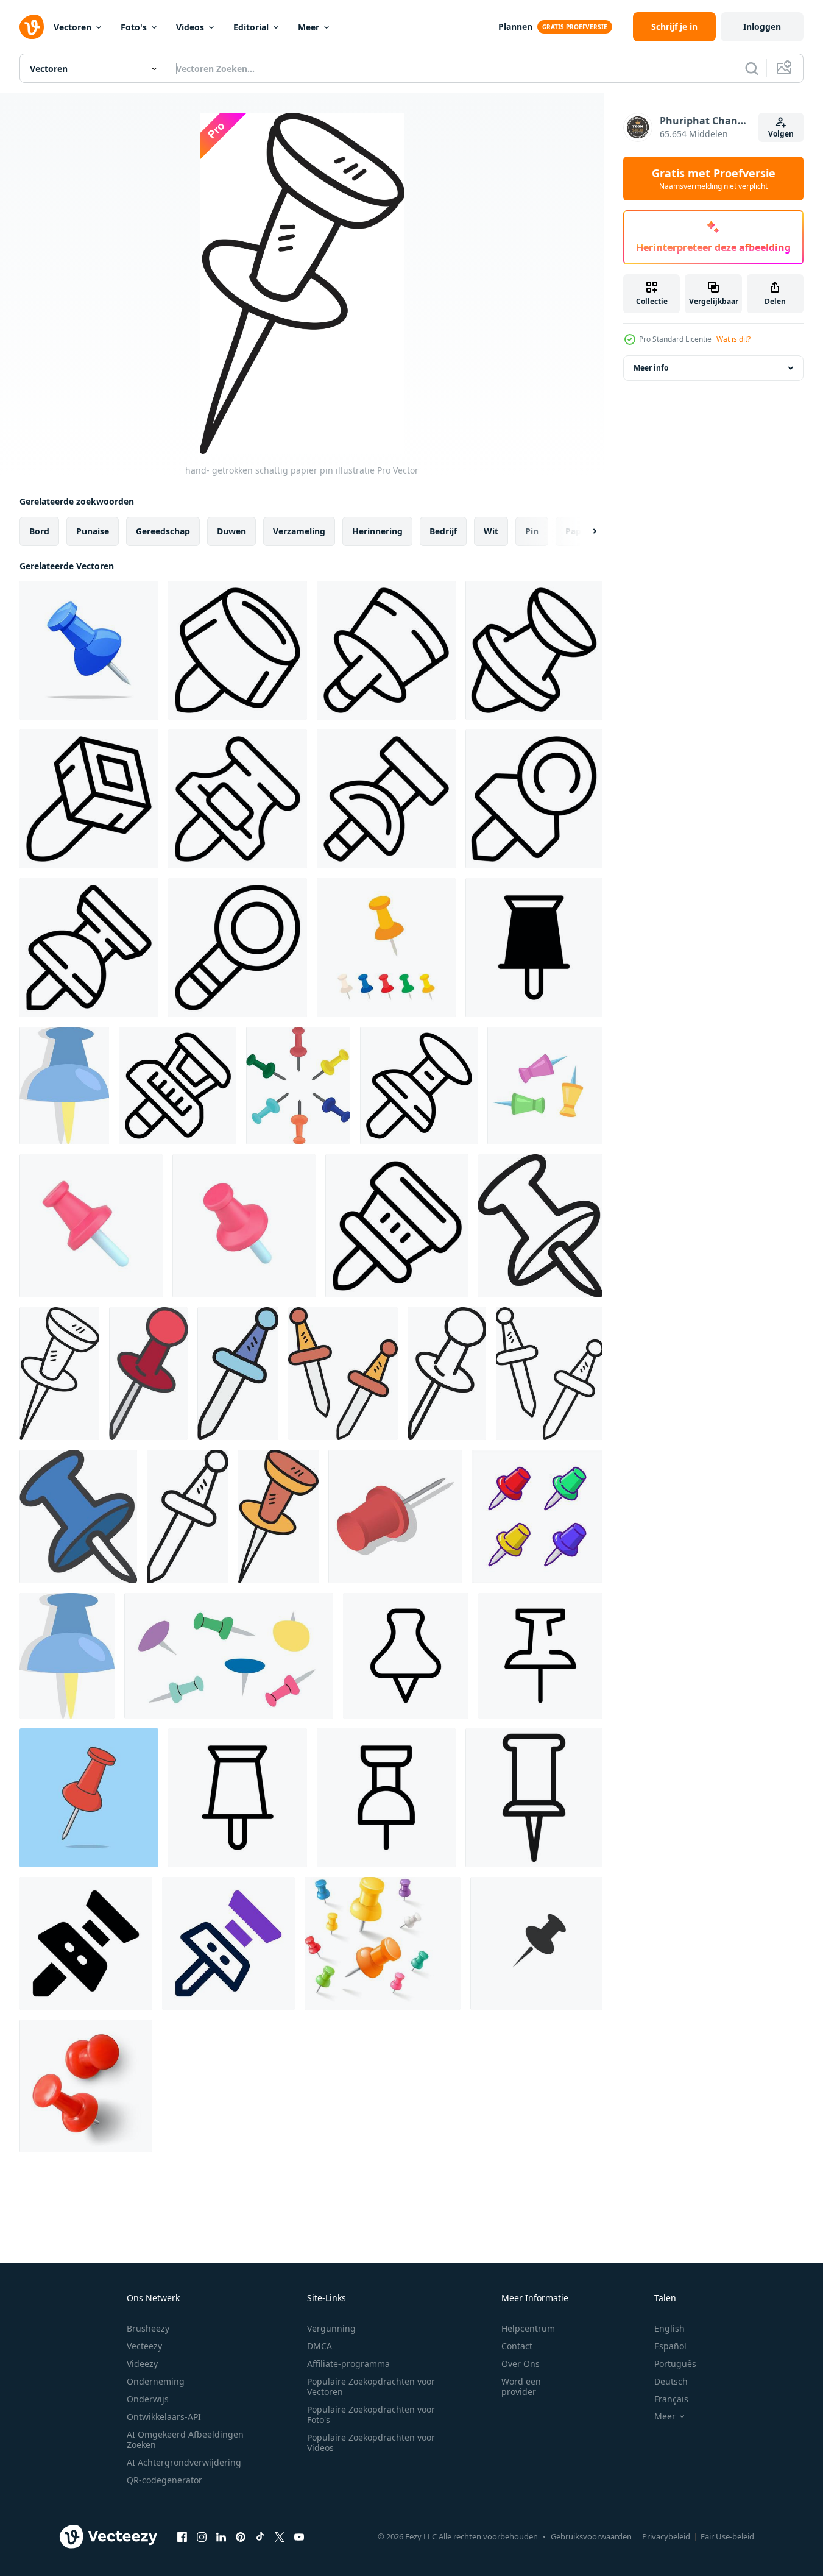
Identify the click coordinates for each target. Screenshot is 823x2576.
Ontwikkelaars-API (164, 2417)
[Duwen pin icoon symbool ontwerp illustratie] (534, 948)
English (669, 2328)
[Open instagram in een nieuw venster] (202, 2536)
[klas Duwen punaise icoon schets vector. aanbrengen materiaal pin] (534, 650)
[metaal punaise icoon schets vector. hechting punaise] (89, 799)
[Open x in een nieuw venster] (280, 2536)
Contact (517, 2346)
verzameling (299, 531)
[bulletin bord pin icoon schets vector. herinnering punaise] (397, 1226)
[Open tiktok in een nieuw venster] (260, 2536)
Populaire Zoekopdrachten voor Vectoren (371, 2386)
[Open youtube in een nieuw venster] (299, 2536)
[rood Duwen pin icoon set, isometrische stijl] (395, 1517)
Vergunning (331, 2328)
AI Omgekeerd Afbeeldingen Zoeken (185, 2439)
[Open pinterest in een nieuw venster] (241, 2536)
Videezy (142, 2364)
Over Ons (521, 2364)
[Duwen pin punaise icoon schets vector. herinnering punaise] (238, 799)
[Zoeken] (752, 68)
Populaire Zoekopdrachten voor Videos (371, 2443)
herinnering (377, 531)
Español (670, 2346)
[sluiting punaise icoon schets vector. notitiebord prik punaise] (386, 799)
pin (532, 531)
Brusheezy (148, 2328)
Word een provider (521, 2386)
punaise (93, 531)
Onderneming (156, 2381)
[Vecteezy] (32, 27)
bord (39, 531)
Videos (190, 27)
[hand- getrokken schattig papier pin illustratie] (540, 1226)
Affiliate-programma (348, 2364)
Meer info (651, 368)
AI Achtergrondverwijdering (184, 2462)
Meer (309, 27)
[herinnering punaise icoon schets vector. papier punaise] (534, 799)
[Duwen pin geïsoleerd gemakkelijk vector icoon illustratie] (536, 1943)
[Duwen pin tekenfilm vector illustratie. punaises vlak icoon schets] (89, 1798)
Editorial (251, 27)
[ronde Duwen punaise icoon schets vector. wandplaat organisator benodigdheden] (386, 650)
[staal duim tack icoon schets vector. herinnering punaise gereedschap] (178, 1086)
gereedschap (163, 531)
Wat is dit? (733, 339)
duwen (231, 531)
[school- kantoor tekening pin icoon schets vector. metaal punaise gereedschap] (238, 948)
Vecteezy (144, 2346)
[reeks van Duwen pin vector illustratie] (537, 1517)
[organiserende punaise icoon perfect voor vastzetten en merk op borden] (534, 1798)
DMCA (320, 2346)
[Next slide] (584, 531)
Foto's (134, 27)
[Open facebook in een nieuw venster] (182, 2536)
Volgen (781, 134)
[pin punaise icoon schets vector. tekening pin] (89, 948)
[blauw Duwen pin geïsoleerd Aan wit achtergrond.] (89, 650)
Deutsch (671, 2381)
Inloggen (762, 27)
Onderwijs (148, 2399)
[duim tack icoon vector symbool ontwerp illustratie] (540, 1656)
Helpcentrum (528, 2328)
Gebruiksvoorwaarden (591, 2536)
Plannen (515, 27)
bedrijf (443, 531)
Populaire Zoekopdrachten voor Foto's (371, 2415)
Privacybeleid (666, 2536)
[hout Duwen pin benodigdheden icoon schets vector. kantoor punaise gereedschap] (419, 1086)
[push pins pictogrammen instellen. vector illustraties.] (383, 1943)
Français (671, 2399)
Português (675, 2364)
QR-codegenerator (164, 2480)
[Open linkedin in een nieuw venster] (221, 2536)
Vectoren (72, 27)
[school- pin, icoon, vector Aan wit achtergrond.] (64, 1086)
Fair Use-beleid (727, 2536)
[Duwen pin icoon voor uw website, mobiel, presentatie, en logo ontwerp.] (86, 1943)
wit (491, 531)
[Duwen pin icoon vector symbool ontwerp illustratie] (406, 1656)
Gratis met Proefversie (714, 179)
